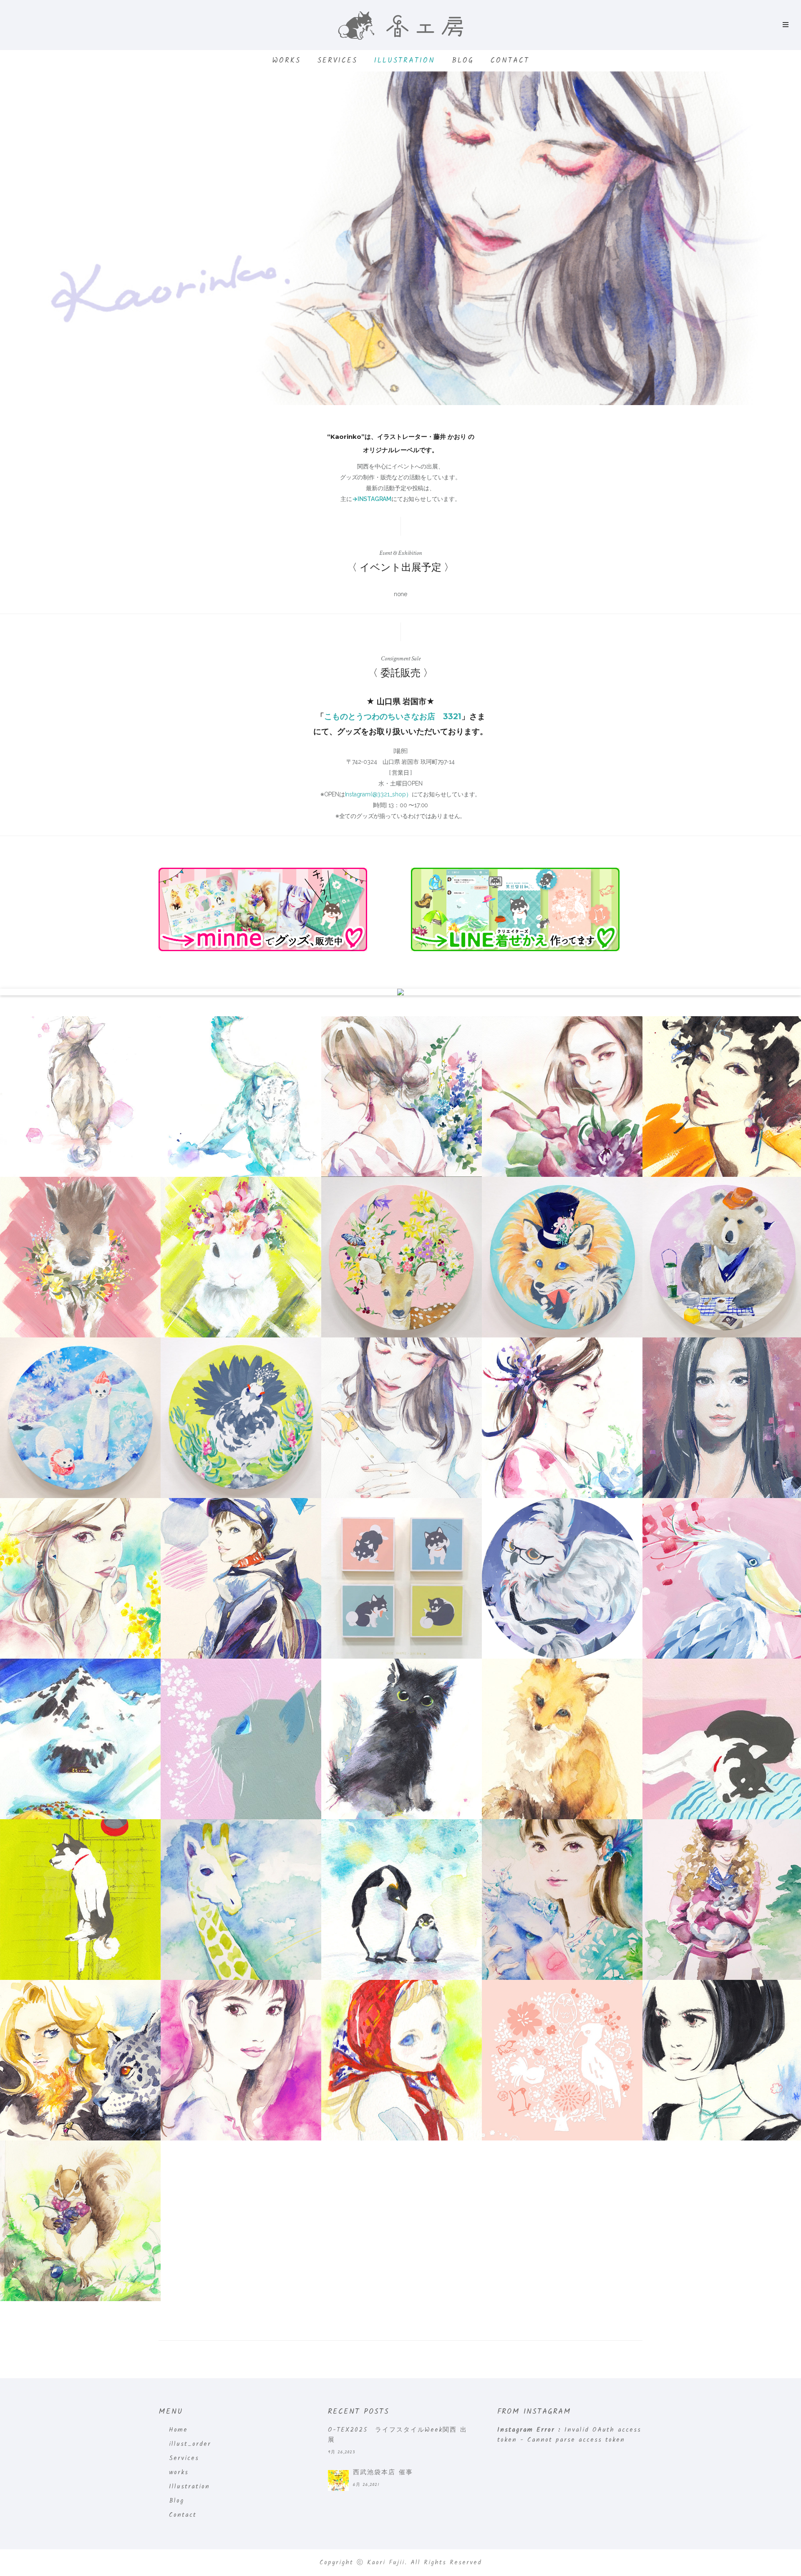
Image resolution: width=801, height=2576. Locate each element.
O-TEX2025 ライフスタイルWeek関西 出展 (398, 2435)
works (286, 61)
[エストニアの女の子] (402, 2060)
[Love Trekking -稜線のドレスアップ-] (402, 1257)
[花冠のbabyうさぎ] (241, 1257)
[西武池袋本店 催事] (338, 2480)
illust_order (190, 2444)
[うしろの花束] (402, 1097)
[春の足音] (80, 1097)
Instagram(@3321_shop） (378, 794)
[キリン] (241, 1900)
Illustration (405, 61)
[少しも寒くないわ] (402, 1900)
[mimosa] (80, 1578)
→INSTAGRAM (372, 499)
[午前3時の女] (562, 1097)
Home (178, 2430)
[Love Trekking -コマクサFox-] (562, 1257)
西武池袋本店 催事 (383, 2473)
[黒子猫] (402, 1739)
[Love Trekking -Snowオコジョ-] (80, 1418)
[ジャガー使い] (80, 2060)
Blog (463, 61)
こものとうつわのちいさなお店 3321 (393, 716)
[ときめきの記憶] (402, 1418)
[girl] (241, 2060)
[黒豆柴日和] (402, 1578)
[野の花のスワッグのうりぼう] (80, 1257)
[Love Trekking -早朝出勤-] (562, 1578)
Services (338, 61)
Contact (510, 61)
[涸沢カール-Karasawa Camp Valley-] (80, 1739)
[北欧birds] (562, 2060)
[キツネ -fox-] (562, 1739)
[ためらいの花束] (562, 1418)
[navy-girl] (241, 1578)
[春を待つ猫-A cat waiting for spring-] (241, 1739)
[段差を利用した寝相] (80, 1900)
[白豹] (241, 1097)
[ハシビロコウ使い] (562, 1900)
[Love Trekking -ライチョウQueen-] (241, 1418)
